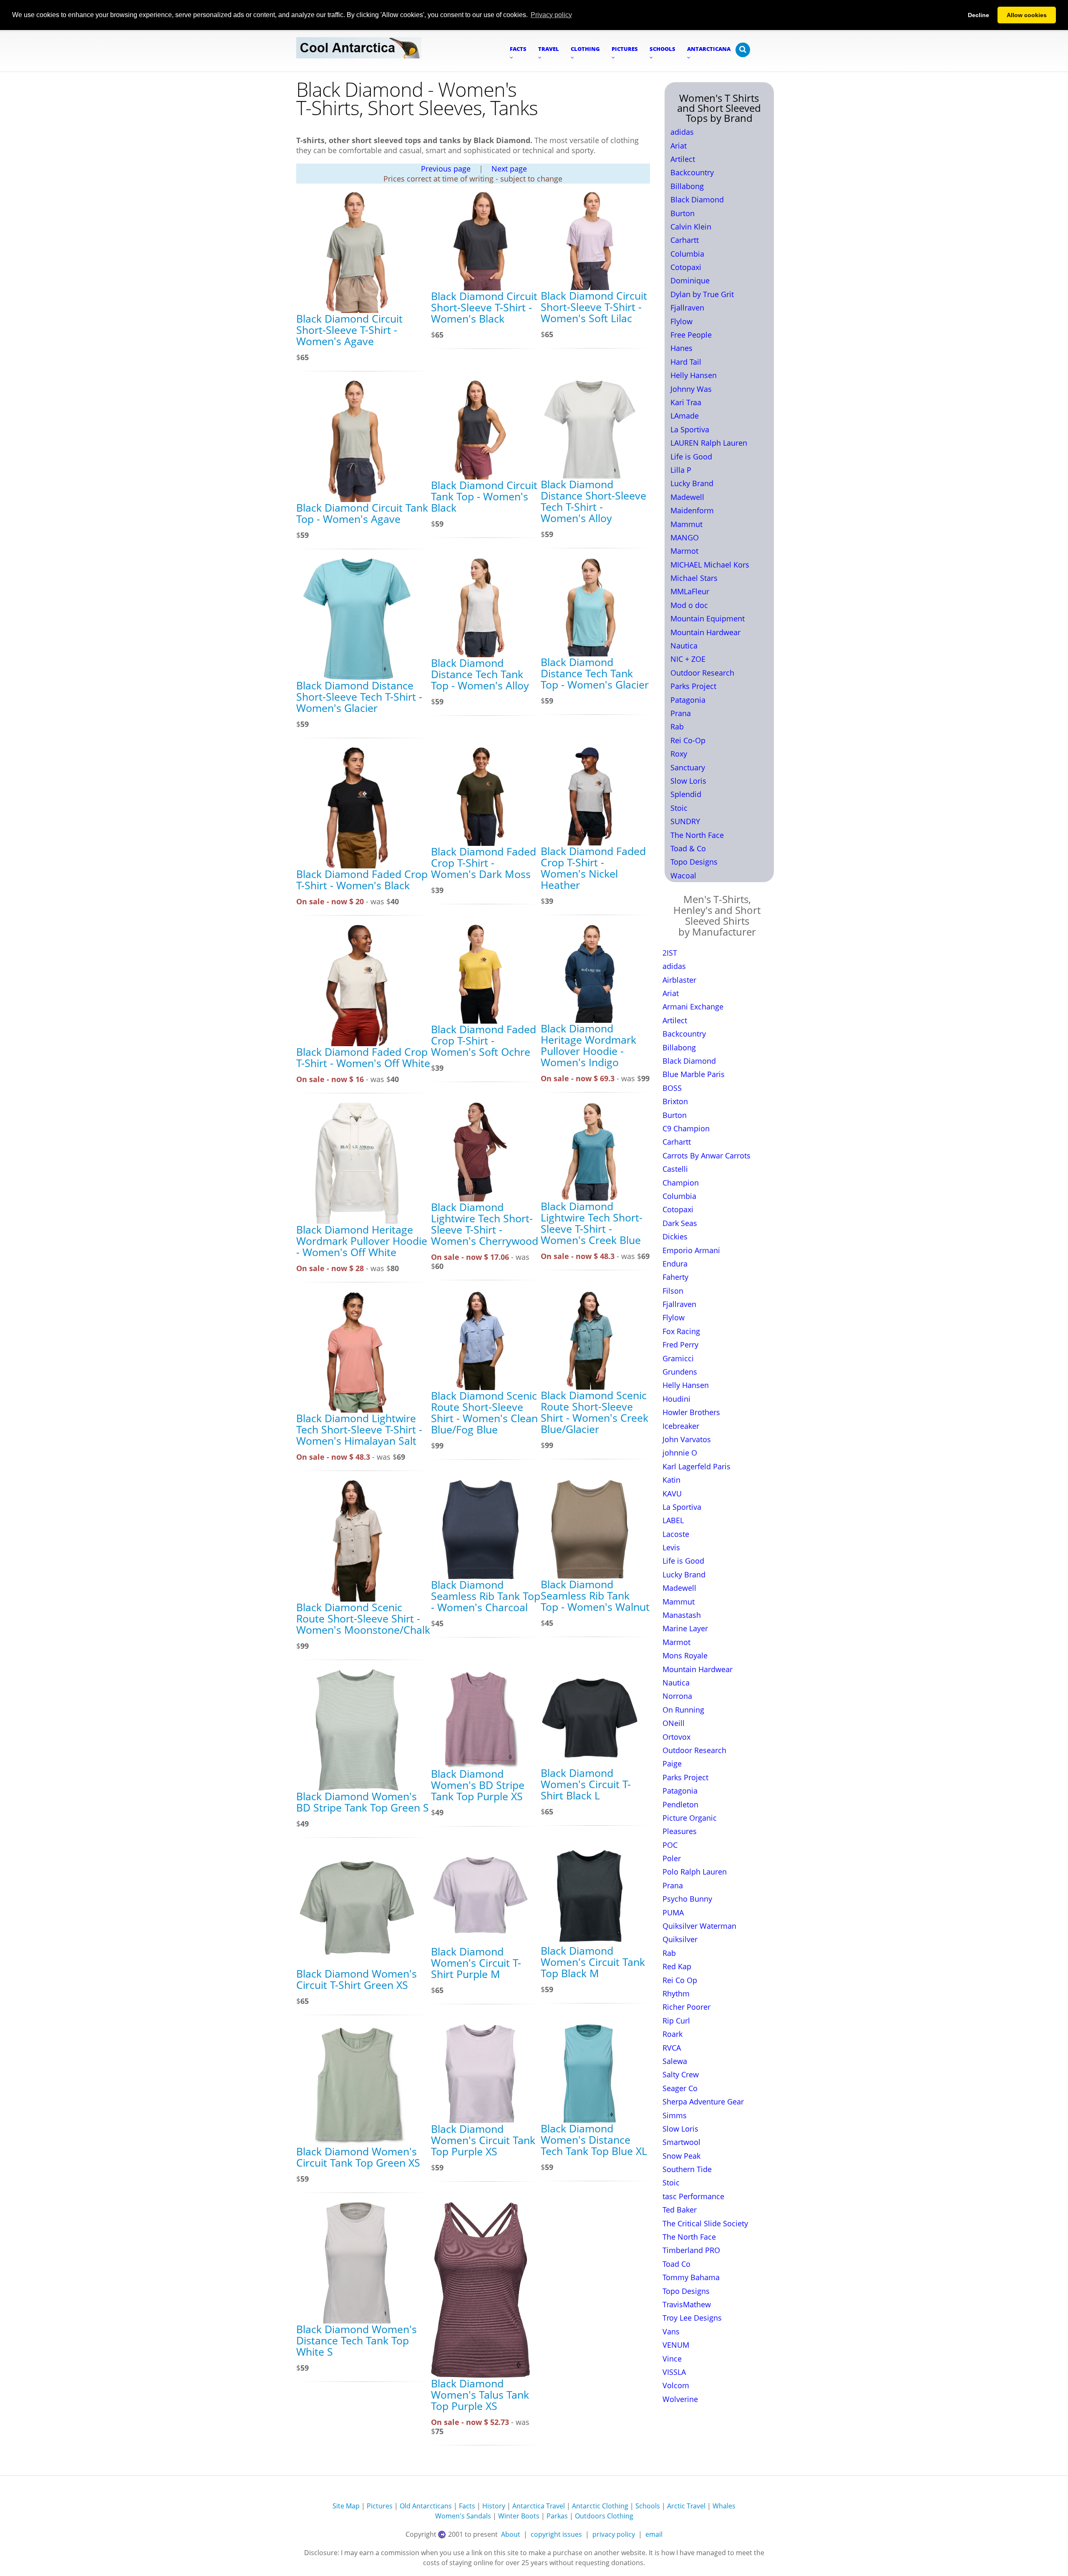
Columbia (687, 254)
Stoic (679, 808)
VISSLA (674, 2372)
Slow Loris (688, 781)
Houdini (676, 1399)
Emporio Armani (691, 1250)
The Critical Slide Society (705, 2223)
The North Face (697, 835)
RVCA (672, 2048)
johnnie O (680, 1453)
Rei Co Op (680, 1980)
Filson (673, 1291)
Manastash (682, 1615)
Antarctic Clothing (600, 2506)
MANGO (685, 537)
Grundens (680, 1372)
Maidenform (692, 510)
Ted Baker (680, 2210)
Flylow (681, 321)
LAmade (685, 416)
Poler (672, 1858)
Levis (671, 1547)
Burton (683, 213)
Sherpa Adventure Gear (703, 2102)
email (654, 2534)
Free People (691, 335)
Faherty (675, 1277)
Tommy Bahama (691, 2277)
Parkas (557, 2516)
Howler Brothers (691, 1412)
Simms (675, 2115)
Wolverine (680, 2399)
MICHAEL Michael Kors (710, 565)
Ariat (679, 146)
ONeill (674, 1723)
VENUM (676, 2345)
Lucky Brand (692, 483)
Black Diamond (697, 199)
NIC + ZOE (688, 659)
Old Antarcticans (426, 2506)
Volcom (676, 2385)
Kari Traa (686, 402)
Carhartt (685, 240)
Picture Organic (690, 1818)
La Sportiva (690, 429)
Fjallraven (687, 308)
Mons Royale (685, 1655)
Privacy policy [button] (551, 15)
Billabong (687, 186)
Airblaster (679, 980)
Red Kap (677, 1966)
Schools (648, 2506)
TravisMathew (687, 2304)
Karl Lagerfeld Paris (696, 1466)
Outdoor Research (702, 673)
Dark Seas (680, 1223)
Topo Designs (694, 862)
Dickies (675, 1236)
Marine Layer (685, 1628)
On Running (683, 1710)
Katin (671, 1480)
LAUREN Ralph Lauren (709, 443)
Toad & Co (688, 848)
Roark (673, 2034)
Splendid (686, 794)
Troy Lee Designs (692, 2318)
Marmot (684, 551)
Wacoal (683, 875)
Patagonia (688, 700)
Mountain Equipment (708, 618)
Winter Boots (519, 2516)
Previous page (446, 169)
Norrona (677, 1696)
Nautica (684, 646)
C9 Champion (686, 1128)
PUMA (673, 1912)
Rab (677, 727)
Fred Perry (680, 1345)
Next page (509, 169)
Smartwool (681, 2142)
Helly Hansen (694, 375)
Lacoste (676, 1534)
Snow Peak (681, 2156)
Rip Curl (676, 2021)
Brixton (675, 1101)
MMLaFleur (690, 591)
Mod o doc (689, 605)
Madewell (687, 497)
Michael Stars (694, 578)
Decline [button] (979, 15)
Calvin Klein (691, 227)
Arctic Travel (686, 2506)
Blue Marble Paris (694, 1074)
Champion (681, 1183)
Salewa (675, 2061)
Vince (672, 2359)
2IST (670, 953)
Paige (672, 1764)
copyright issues (556, 2534)
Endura (675, 1264)
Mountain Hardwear (705, 632)
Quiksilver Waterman (699, 1926)
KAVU (672, 1494)
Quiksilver (680, 1939)
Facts (467, 2506)
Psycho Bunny (687, 1899)
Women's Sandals (463, 2516)
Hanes (681, 348)
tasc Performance (693, 2196)
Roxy (679, 754)
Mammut (686, 524)
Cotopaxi (686, 267)
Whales (724, 2506)
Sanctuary (688, 767)
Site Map (346, 2506)
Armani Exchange (693, 1007)
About (511, 2534)
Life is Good (691, 457)
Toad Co (676, 2264)
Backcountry (692, 172)
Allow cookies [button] (1027, 15)
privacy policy (614, 2534)
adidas (682, 132)
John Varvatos (687, 1439)
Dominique (690, 280)
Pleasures (680, 1831)
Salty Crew (681, 2074)
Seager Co (680, 2088)
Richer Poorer (686, 2007)
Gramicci (678, 1358)
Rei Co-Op (688, 740)
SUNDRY (685, 821)
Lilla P (681, 470)
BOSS (672, 1088)
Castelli (675, 1169)
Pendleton (680, 1804)
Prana (681, 713)
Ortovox (676, 1737)
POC (670, 1845)
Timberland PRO (691, 2250)
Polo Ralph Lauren (695, 1872)
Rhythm (676, 1993)
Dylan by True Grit (702, 294)
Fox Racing (681, 1331)
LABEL (673, 1520)
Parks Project (693, 686)
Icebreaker (681, 1426)
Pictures (380, 2506)
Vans (671, 2331)
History (494, 2506)
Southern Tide (687, 2169)
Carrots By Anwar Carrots (707, 1156)
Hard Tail (686, 362)
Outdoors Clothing (604, 2516)
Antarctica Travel (539, 2506)
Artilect (683, 159)
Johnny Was (691, 389)
